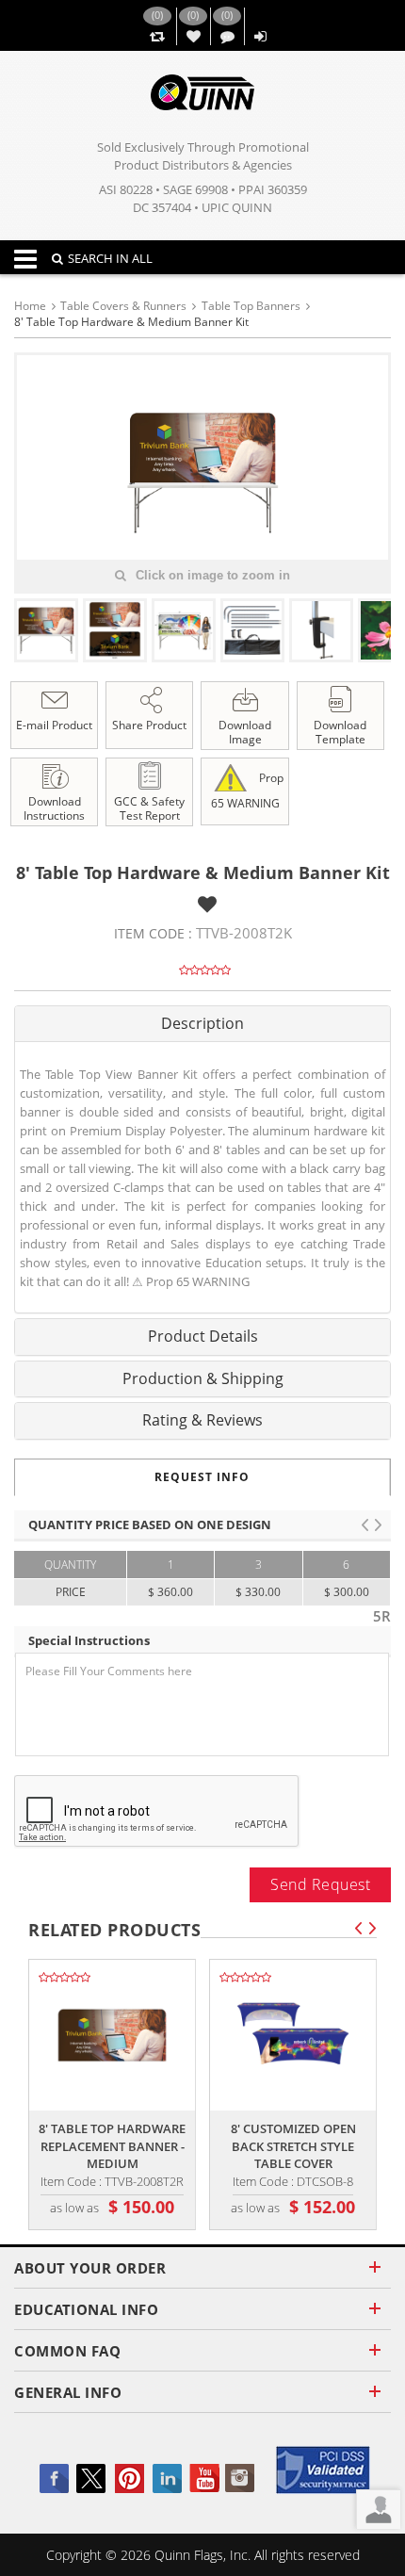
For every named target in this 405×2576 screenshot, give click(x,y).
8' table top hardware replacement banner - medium (112, 2146)
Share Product (149, 725)
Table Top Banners (251, 306)
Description (202, 1023)
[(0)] (157, 37)
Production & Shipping (203, 1378)
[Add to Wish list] (207, 904)
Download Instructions (54, 808)
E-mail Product (54, 725)
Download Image (245, 732)
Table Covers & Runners (123, 306)
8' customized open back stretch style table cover (293, 2146)
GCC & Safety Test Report (149, 808)
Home (30, 306)
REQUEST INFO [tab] (202, 1477)
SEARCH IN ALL (110, 258)
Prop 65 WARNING (247, 790)
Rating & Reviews (202, 1420)
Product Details (203, 1336)
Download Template (340, 732)
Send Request (320, 1884)
